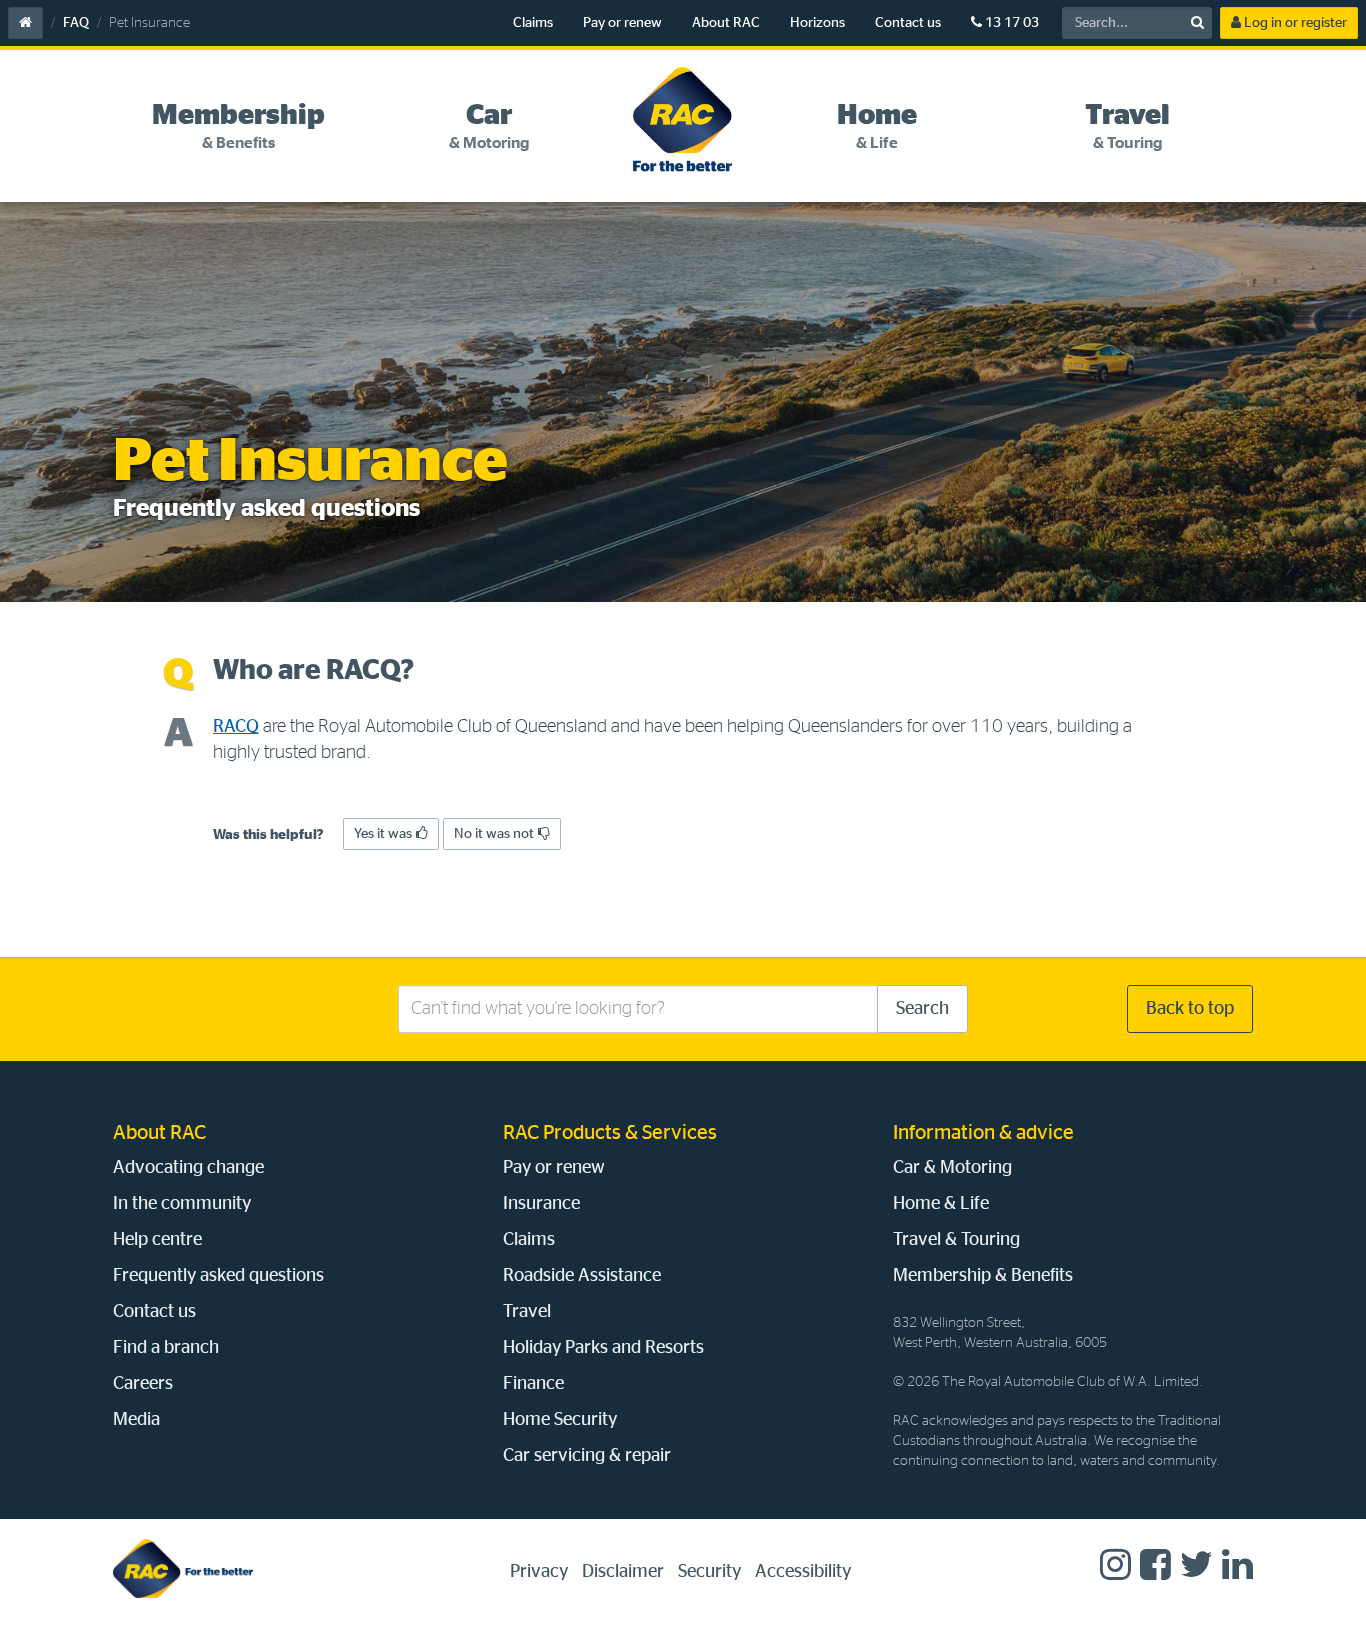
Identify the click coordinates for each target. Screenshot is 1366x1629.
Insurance (541, 1204)
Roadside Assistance (582, 1276)
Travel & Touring (956, 1240)
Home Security (560, 1420)
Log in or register (1294, 23)
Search (922, 1009)
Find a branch (166, 1348)
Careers (143, 1384)
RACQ (236, 727)
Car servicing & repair (587, 1456)
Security (709, 1572)
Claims (533, 23)
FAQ (76, 23)
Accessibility (803, 1572)
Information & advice (983, 1133)
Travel (527, 1312)
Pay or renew (622, 23)
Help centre (157, 1240)
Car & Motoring (952, 1168)
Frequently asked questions (218, 1276)
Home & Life (941, 1204)
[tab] (238, 127)
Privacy (539, 1572)
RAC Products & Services (610, 1133)
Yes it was (383, 834)
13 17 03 (1010, 23)
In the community (182, 1204)
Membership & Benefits (983, 1276)
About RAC (726, 23)
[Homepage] (183, 1568)
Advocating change (188, 1168)
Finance (533, 1384)
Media (136, 1420)
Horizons (817, 23)
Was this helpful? (268, 835)
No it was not (494, 834)
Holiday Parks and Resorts (603, 1348)
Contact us (908, 23)
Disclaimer (623, 1572)
